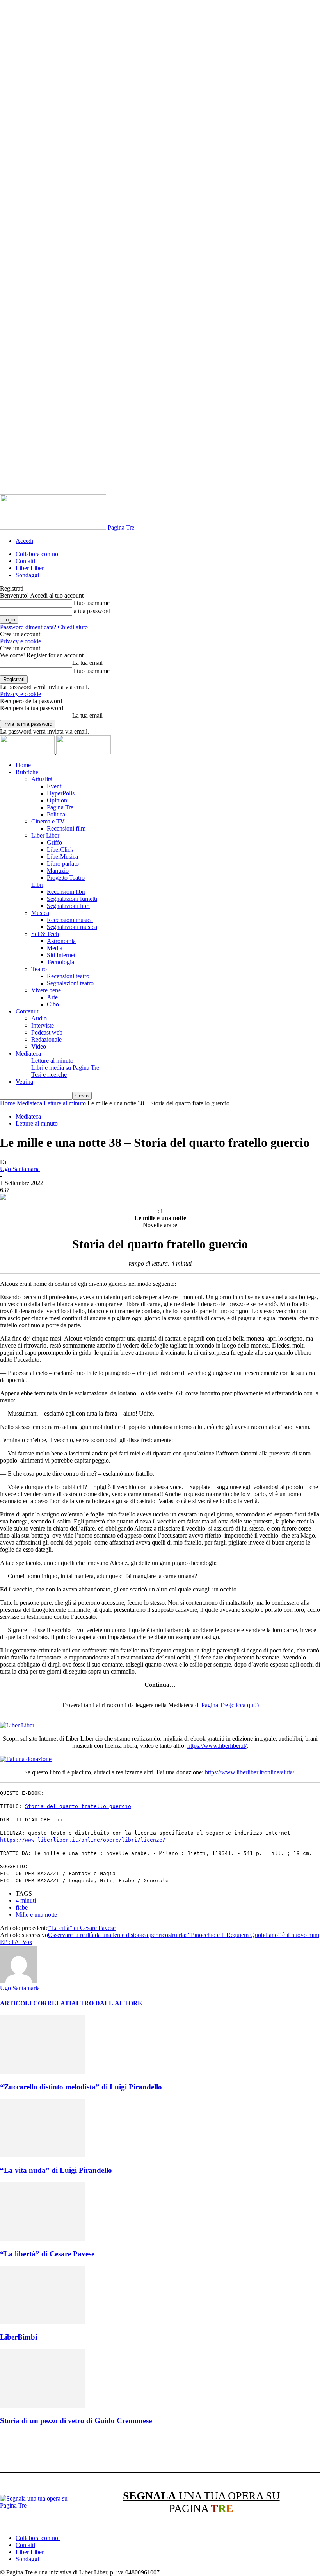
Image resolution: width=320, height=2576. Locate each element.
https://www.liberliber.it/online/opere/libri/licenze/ (83, 1840)
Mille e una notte (36, 1915)
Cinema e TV (48, 821)
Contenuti (28, 1011)
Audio (39, 1018)
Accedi (24, 541)
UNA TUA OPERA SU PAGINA (201, 2502)
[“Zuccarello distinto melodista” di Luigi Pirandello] (43, 2072)
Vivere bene (46, 990)
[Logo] (28, 752)
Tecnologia (60, 962)
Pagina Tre (60, 807)
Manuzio (58, 871)
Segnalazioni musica (72, 927)
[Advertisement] (142, 2450)
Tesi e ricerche (49, 1075)
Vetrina (24, 1082)
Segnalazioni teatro (70, 983)
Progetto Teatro (66, 878)
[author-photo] (19, 1981)
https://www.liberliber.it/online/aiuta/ (250, 1772)
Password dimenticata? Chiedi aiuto (44, 627)
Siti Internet (61, 955)
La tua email (87, 663)
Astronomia (61, 941)
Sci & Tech (45, 934)
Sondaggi (27, 575)
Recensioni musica (70, 920)
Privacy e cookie (20, 641)
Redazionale (46, 1039)
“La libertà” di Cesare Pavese (47, 2254)
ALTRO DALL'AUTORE (107, 2003)
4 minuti (26, 1900)
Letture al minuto (52, 1061)
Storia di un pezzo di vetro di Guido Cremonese (76, 2421)
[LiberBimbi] (43, 2322)
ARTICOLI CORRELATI (36, 2003)
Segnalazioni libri (68, 906)
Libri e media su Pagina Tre (65, 1068)
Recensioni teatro (68, 976)
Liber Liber (30, 568)
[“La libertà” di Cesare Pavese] (43, 2239)
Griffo (54, 842)
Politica (56, 814)
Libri (37, 885)
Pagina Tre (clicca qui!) (230, 1705)
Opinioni (58, 800)
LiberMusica (62, 857)
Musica (40, 913)
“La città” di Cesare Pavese (82, 1928)
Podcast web (47, 1032)
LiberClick (60, 849)
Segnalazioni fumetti (72, 899)
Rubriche (27, 772)
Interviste (43, 1025)
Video (39, 1046)
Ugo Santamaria (20, 1169)
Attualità (42, 779)
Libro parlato (63, 864)
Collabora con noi (38, 554)
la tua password (91, 611)
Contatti (25, 561)
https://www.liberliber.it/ (217, 1746)
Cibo (53, 1004)
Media (55, 948)
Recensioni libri (66, 892)
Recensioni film (66, 828)
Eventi (55, 786)
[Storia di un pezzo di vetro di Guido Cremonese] (43, 2405)
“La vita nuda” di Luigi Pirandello (56, 2170)
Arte (52, 997)
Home (23, 765)
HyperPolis (61, 793)
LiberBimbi (19, 2337)
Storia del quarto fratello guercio (78, 1806)
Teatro (39, 969)
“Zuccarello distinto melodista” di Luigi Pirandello (81, 2087)
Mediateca (28, 1053)
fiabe (22, 1907)
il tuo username (91, 603)
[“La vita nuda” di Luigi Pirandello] (43, 2155)
